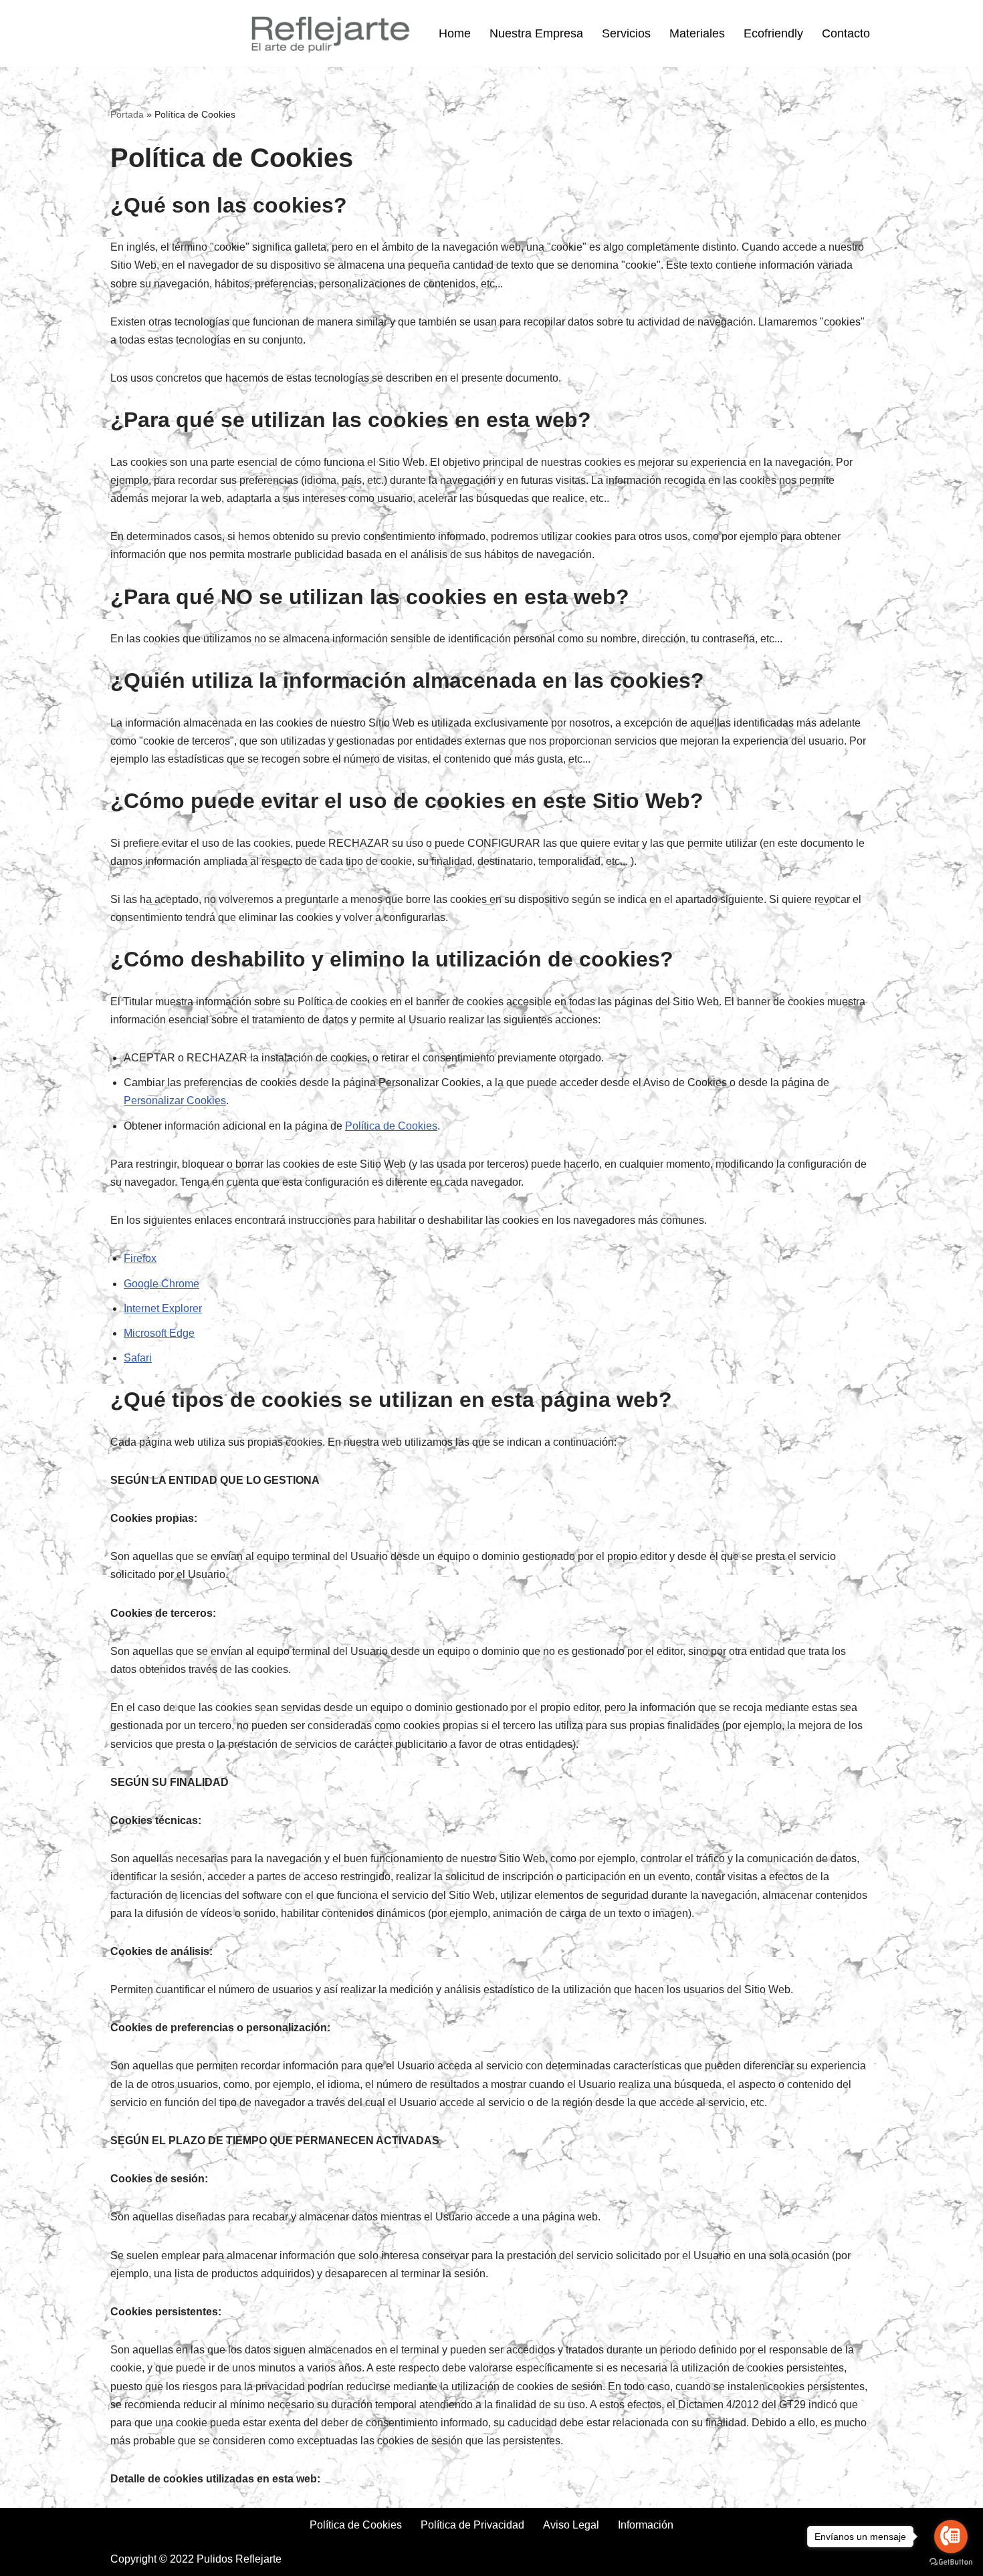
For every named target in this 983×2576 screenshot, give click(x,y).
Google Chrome (161, 1284)
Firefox (140, 1258)
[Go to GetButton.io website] (951, 2562)
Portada (127, 114)
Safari (138, 1358)
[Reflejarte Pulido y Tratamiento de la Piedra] (329, 34)
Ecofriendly (773, 33)
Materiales (697, 33)
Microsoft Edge (159, 1333)
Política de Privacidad (472, 2525)
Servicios (626, 33)
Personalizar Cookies (175, 1101)
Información (646, 2525)
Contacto (846, 33)
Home (455, 33)
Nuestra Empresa (536, 33)
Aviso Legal (571, 2525)
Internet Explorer (163, 1308)
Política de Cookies (391, 1126)
